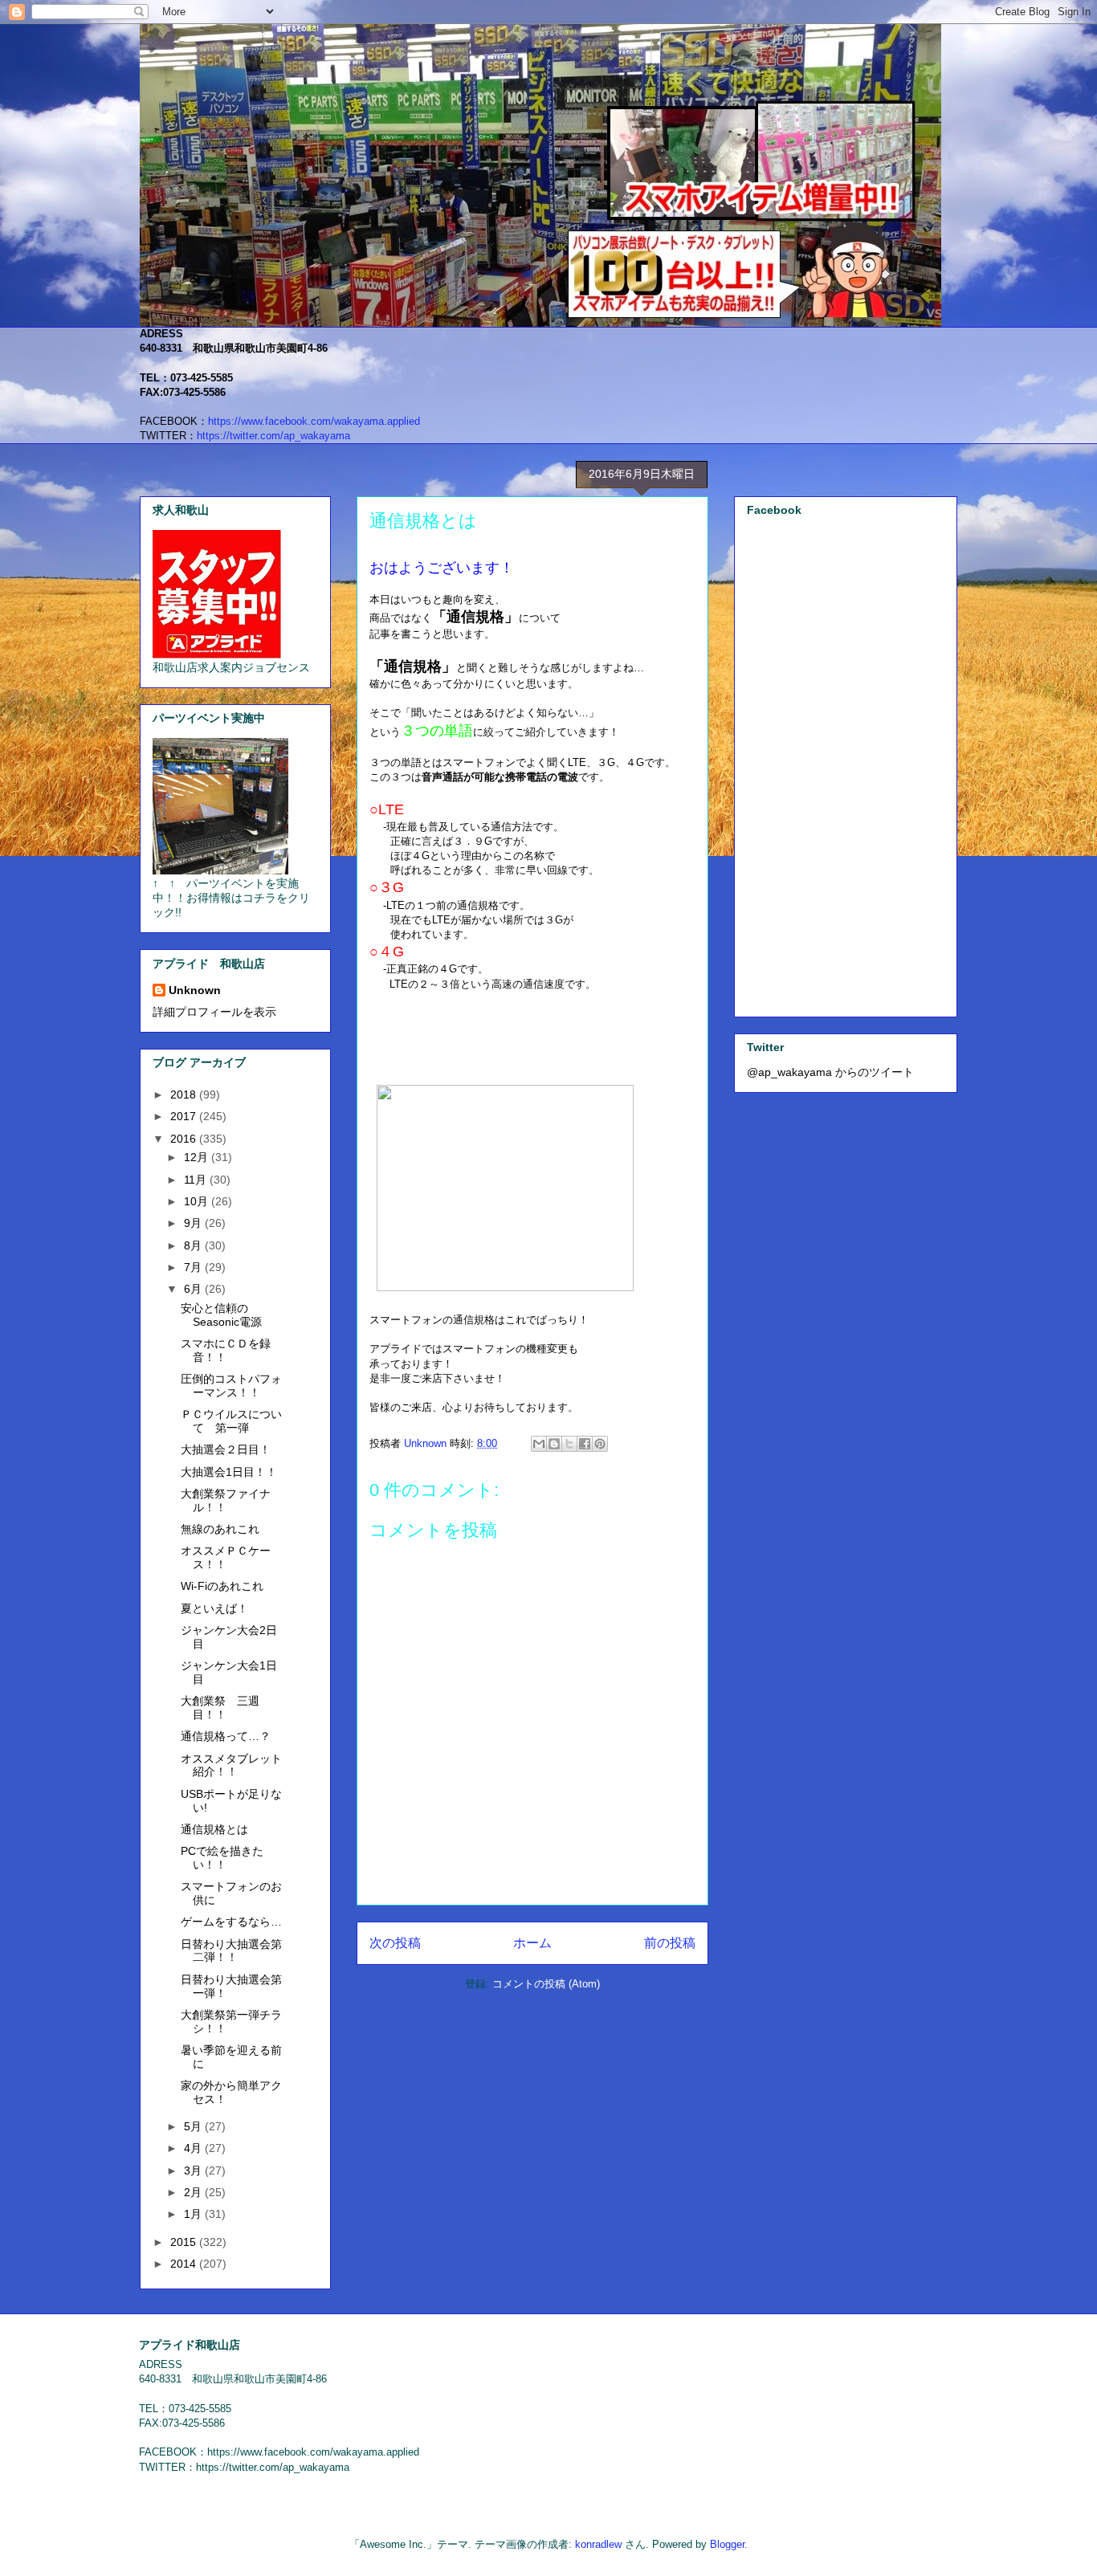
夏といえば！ (214, 1608)
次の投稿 (395, 1943)
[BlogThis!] (554, 1444)
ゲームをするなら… (231, 1922)
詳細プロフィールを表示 (214, 1012)
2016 (185, 1139)
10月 (198, 1201)
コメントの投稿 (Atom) (546, 1984)
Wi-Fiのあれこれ (222, 1586)
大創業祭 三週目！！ (220, 1708)
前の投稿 (670, 1943)
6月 (194, 1289)
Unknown (195, 990)
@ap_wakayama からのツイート (830, 1072)
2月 (194, 2192)
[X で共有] (569, 1444)
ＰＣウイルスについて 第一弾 (231, 1421)
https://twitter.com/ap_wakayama (273, 436)
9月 (194, 1223)
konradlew (598, 2544)
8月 (194, 1245)
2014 (185, 2264)
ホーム (532, 1943)
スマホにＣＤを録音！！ (226, 1350)
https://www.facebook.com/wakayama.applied (314, 421)
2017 (185, 1116)
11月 (197, 1180)
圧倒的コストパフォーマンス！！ (231, 1386)
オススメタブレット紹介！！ (231, 1765)
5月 (194, 2126)
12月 (198, 1157)
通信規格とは (214, 1829)
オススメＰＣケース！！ (226, 1557)
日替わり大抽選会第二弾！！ (231, 1951)
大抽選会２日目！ (226, 1449)
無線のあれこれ (220, 1529)
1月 (194, 2214)
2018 (185, 1094)
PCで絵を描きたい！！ (222, 1858)
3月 (194, 2170)
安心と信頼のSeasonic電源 (221, 1315)
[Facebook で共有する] (585, 1444)
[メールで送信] (539, 1444)
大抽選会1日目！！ (229, 1472)
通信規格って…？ (226, 1736)
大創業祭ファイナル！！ (226, 1500)
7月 (194, 1267)
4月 (194, 2148)
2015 (185, 2242)
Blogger (727, 2544)
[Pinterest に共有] (600, 1444)
